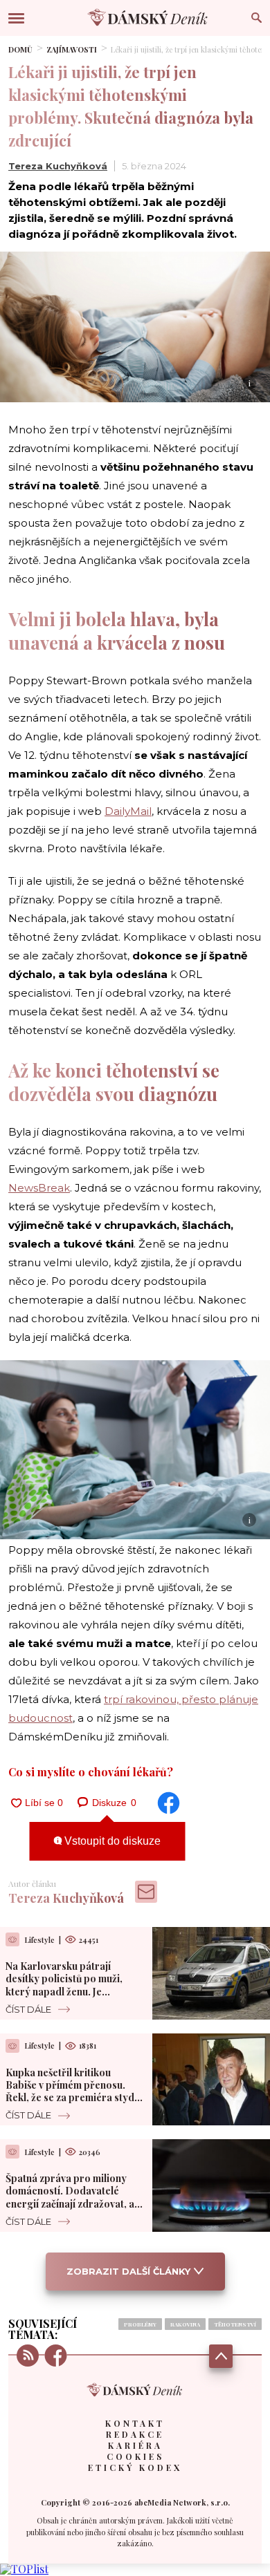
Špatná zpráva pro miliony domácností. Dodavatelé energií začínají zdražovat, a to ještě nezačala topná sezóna (70, 2203)
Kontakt (135, 2423)
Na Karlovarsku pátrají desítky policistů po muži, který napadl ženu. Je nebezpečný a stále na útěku (69, 1985)
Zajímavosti (72, 49)
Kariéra (135, 2445)
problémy (140, 2324)
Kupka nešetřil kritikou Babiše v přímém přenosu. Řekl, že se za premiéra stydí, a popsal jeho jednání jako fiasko (73, 2098)
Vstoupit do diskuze (111, 1841)
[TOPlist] (24, 2569)
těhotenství (235, 2324)
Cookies (135, 2456)
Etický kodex (135, 2467)
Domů (20, 49)
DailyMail (128, 811)
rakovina (185, 2324)
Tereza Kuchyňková (58, 166)
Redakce (135, 2434)
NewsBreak (39, 1188)
